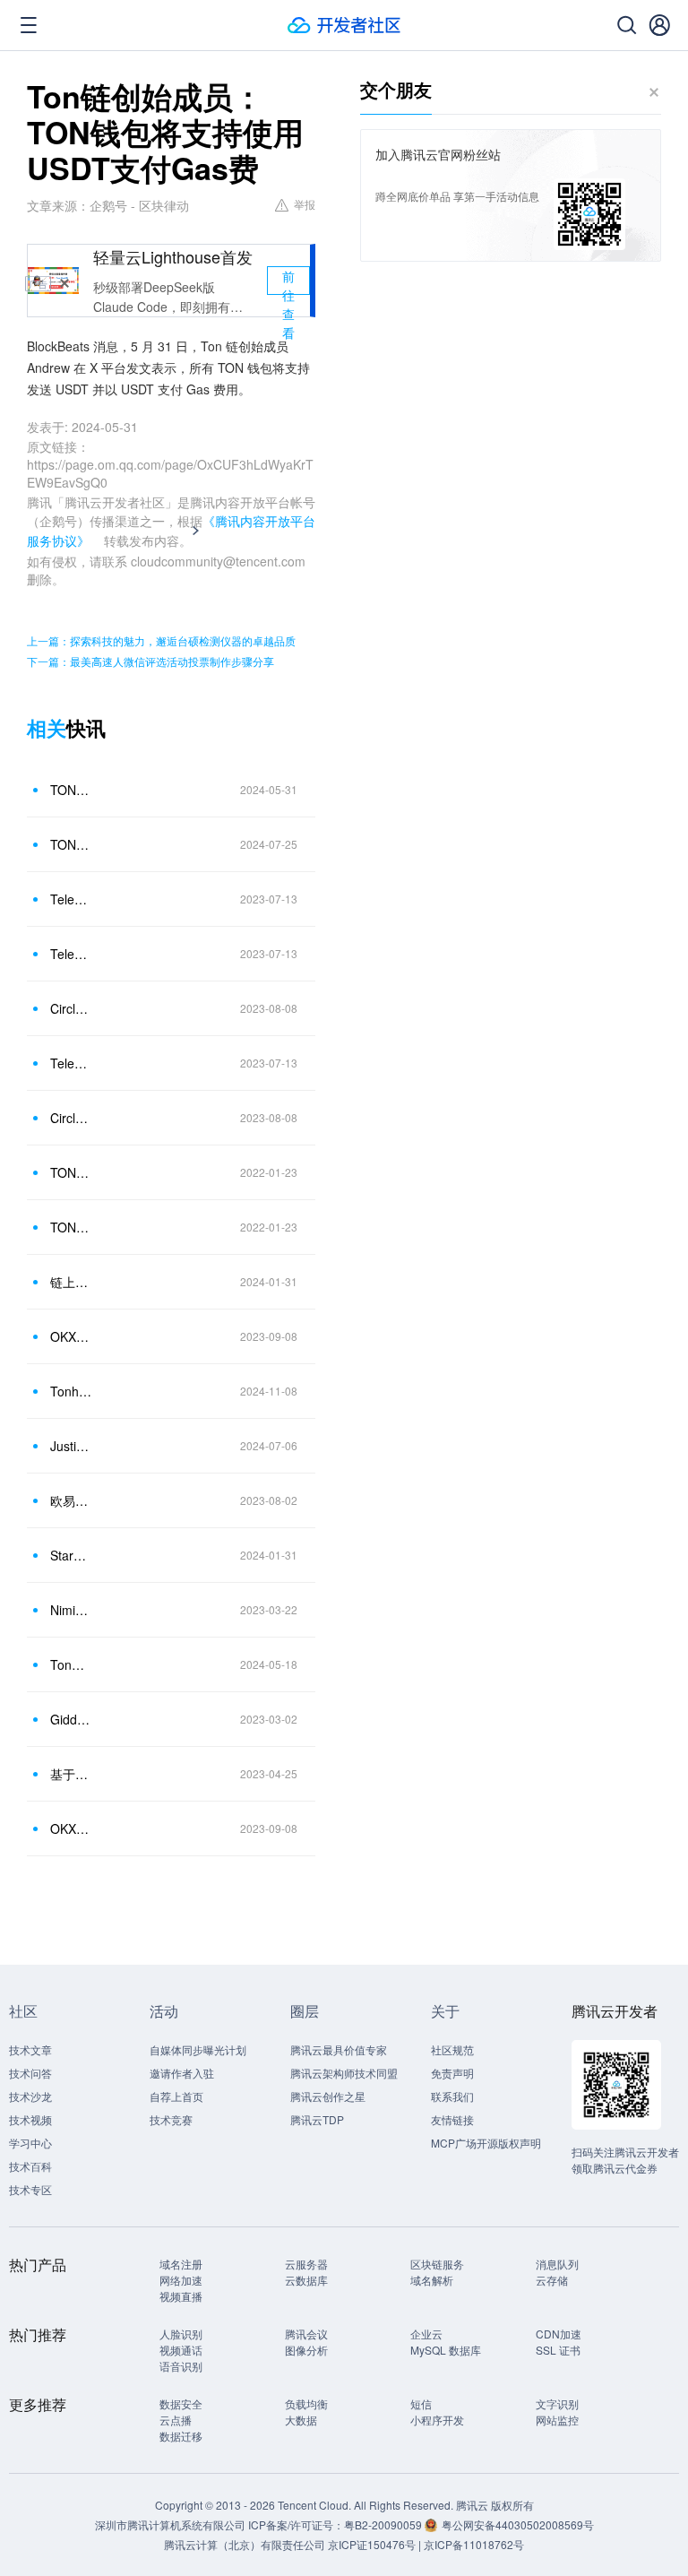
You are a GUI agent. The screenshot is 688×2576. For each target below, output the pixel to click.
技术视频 (30, 2119)
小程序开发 (437, 2420)
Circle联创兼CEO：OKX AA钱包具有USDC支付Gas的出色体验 (71, 1008)
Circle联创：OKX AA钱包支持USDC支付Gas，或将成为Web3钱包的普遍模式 (71, 1118)
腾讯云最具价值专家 (339, 2049)
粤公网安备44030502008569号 (518, 2524)
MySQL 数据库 (446, 2350)
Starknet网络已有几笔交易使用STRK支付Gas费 (71, 1555)
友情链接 (452, 2119)
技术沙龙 (30, 2096)
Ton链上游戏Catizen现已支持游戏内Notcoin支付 (71, 1664)
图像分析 (306, 2350)
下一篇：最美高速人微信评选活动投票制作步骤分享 (150, 661)
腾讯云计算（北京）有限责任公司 (245, 2544)
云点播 (176, 2420)
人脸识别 (181, 2334)
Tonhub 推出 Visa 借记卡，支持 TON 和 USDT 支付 (71, 1391)
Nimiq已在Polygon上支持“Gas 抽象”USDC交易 (71, 1610)
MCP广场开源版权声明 (486, 2143)
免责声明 (452, 2073)
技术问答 (30, 2073)
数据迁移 (181, 2436)
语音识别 (181, 2366)
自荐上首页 (176, 2096)
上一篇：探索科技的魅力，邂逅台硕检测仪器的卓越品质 (161, 640)
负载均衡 (306, 2403)
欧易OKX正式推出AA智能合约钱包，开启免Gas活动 (71, 1500)
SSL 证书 (558, 2350)
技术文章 (30, 2049)
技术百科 (30, 2166)
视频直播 (181, 2296)
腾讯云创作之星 (328, 2096)
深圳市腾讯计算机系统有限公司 (170, 2524)
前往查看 (288, 281)
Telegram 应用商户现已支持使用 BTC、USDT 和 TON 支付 (71, 1063)
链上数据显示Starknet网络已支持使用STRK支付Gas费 (71, 1282)
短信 (421, 2403)
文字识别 (557, 2403)
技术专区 (30, 2189)
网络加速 (181, 2280)
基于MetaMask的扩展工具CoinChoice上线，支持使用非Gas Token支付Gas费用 (71, 1774)
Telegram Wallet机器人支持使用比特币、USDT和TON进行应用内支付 (71, 954)
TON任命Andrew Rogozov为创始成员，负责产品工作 (71, 1172)
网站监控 (557, 2420)
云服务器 (306, 2264)
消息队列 (557, 2264)
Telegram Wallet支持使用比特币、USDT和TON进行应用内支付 (71, 899)
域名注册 (181, 2264)
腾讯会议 (306, 2334)
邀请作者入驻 (182, 2073)
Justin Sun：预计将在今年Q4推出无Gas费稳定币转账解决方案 (71, 1446)
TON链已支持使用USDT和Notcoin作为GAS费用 (71, 844)
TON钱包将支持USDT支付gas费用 (71, 790)
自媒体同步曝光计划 (198, 2049)
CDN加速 (559, 2334)
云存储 (552, 2280)
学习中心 (30, 2143)
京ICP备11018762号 (474, 2544)
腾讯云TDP (317, 2119)
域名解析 (432, 2280)
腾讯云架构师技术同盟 (344, 2073)
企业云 (426, 2334)
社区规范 (452, 2049)
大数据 (301, 2420)
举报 (305, 204)
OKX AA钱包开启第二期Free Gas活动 (71, 1336)
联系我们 (452, 2096)
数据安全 (181, 2403)
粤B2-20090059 (384, 2524)
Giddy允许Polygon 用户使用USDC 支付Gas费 (71, 1719)
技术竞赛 (171, 2119)
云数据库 (306, 2280)
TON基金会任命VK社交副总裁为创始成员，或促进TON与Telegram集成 (71, 1227)
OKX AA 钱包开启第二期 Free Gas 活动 (71, 1828)
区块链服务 (437, 2264)
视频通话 (181, 2350)
